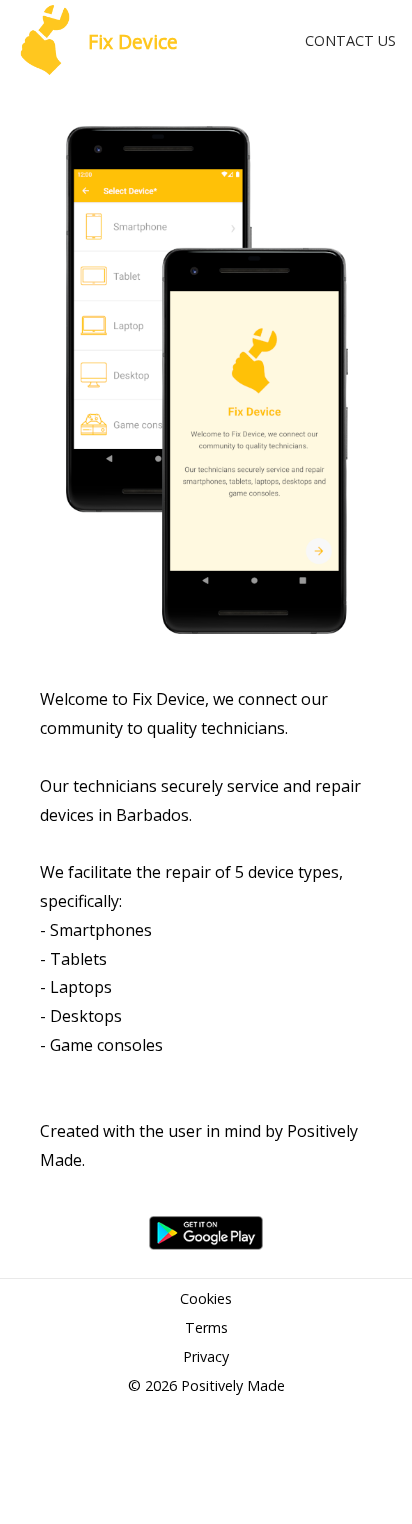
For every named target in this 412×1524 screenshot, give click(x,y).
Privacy (206, 1356)
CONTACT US (350, 40)
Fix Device (133, 41)
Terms (206, 1327)
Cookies (206, 1298)
